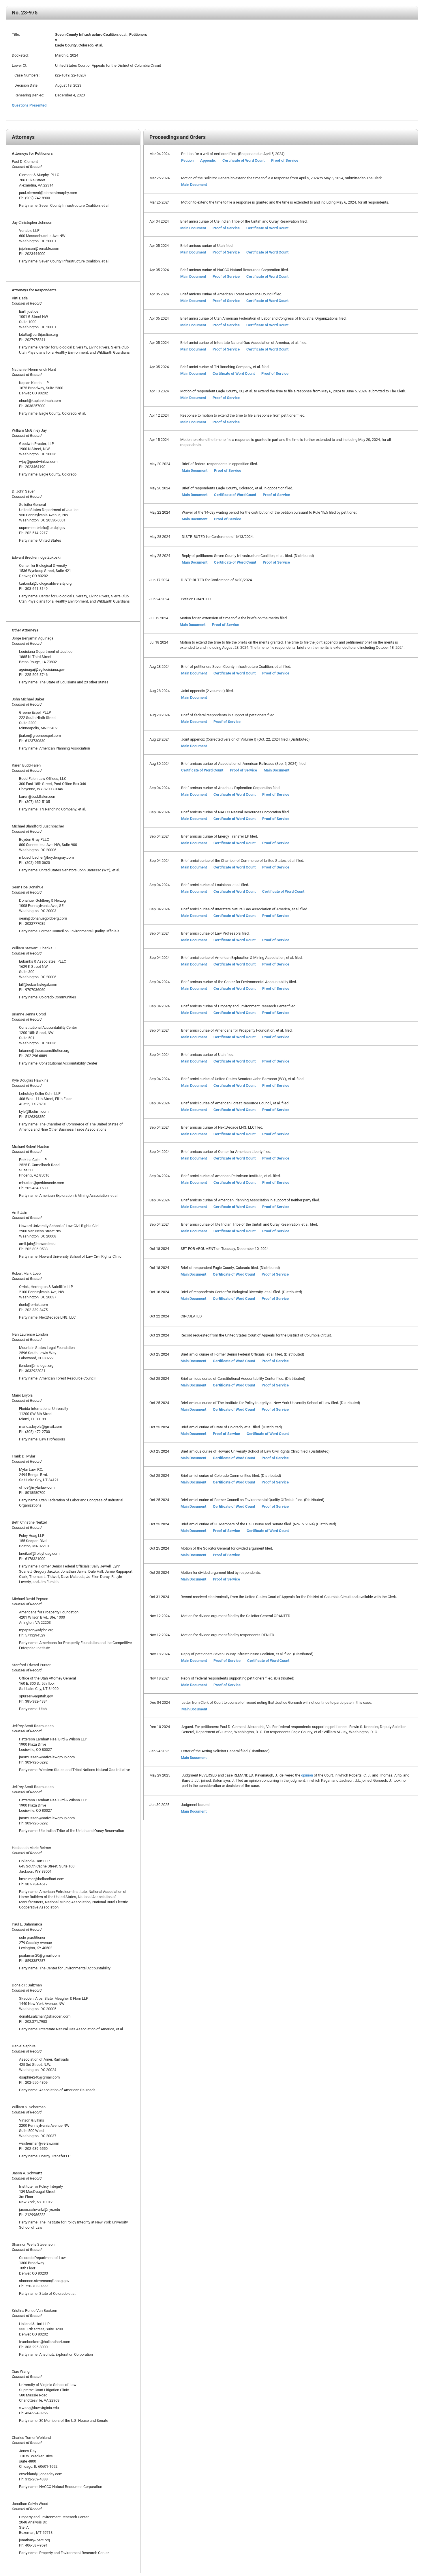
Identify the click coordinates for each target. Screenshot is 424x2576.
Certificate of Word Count (243, 160)
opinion (307, 1775)
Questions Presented (29, 105)
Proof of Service (285, 160)
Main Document (194, 184)
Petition (187, 160)
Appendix (208, 160)
